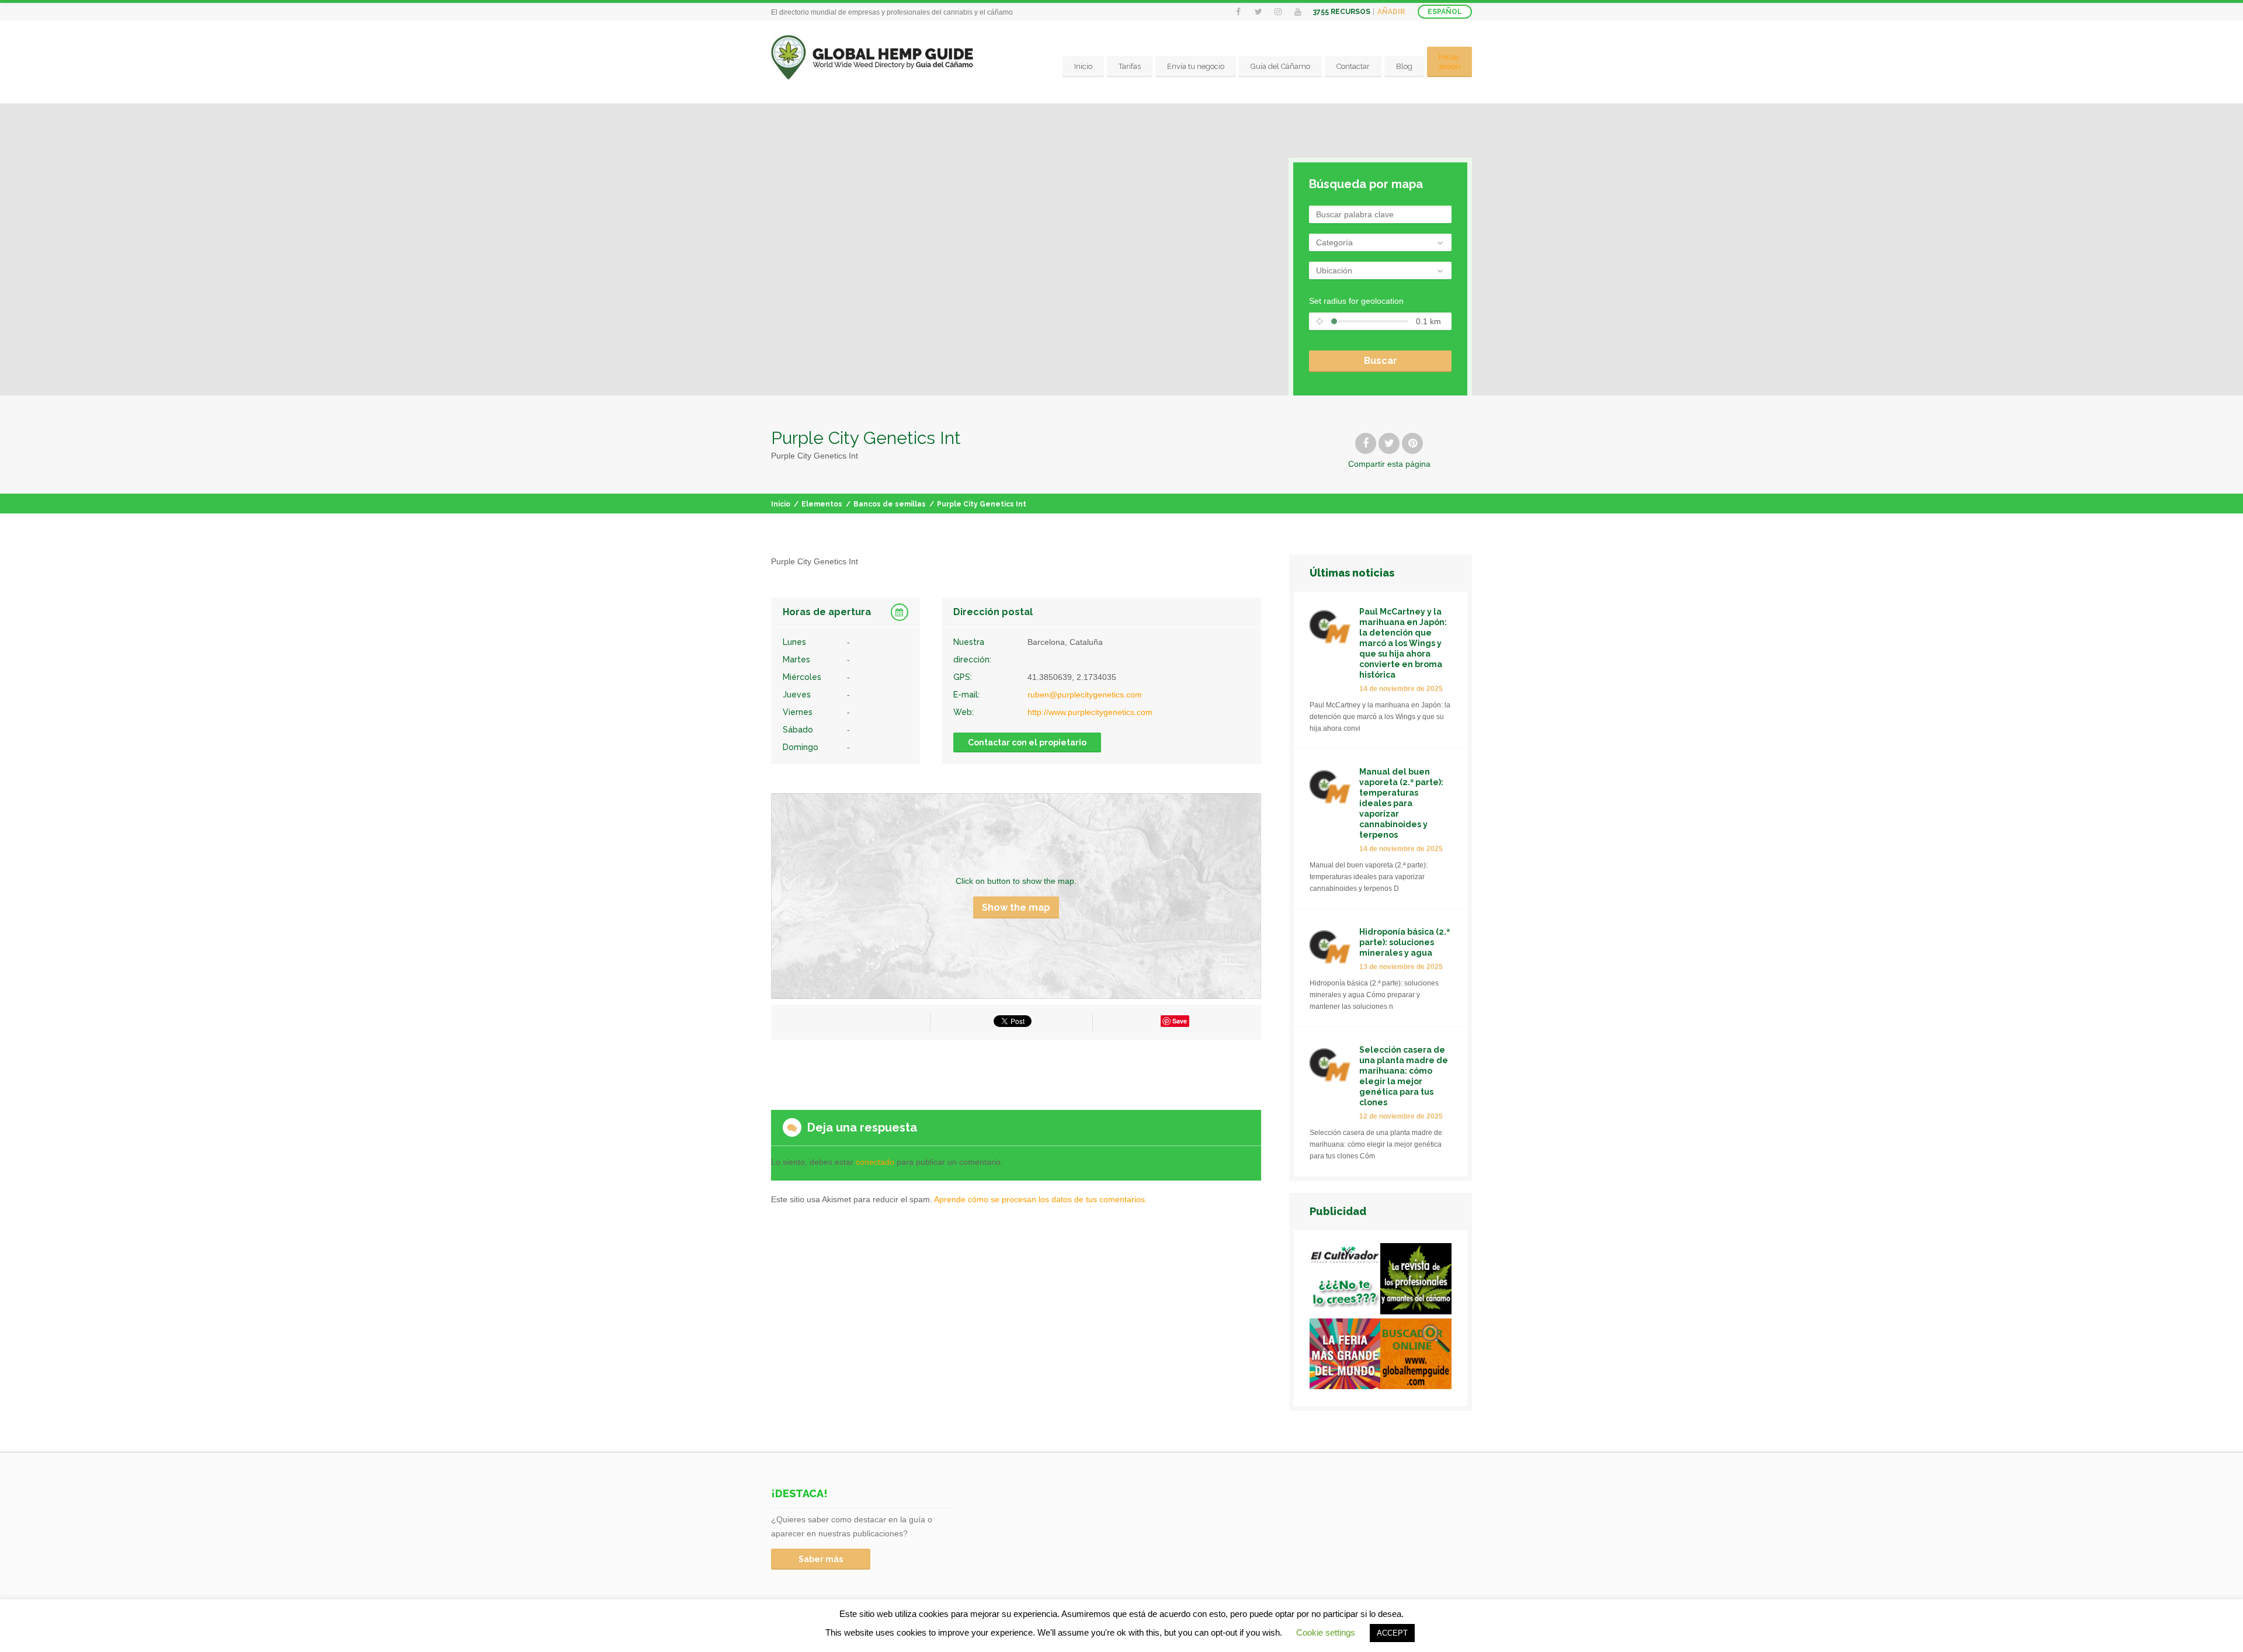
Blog (1404, 66)
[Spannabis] (1345, 1356)
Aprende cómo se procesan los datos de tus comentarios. (1041, 1199)
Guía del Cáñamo (1280, 66)
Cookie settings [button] (1326, 1632)
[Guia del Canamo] (1416, 1356)
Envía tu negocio (1196, 66)
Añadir (1391, 12)
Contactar (1353, 66)
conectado (875, 1162)
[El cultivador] (1345, 1281)
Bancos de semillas (890, 504)
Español (1445, 12)
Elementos (822, 504)
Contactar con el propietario (1027, 742)
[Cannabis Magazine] (1416, 1281)
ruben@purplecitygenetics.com (1085, 695)
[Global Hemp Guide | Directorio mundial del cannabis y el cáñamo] (872, 58)
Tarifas (1130, 66)
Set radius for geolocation (1356, 301)
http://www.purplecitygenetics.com (1090, 712)
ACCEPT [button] (1392, 1633)
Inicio (1083, 66)
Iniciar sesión (1449, 62)
